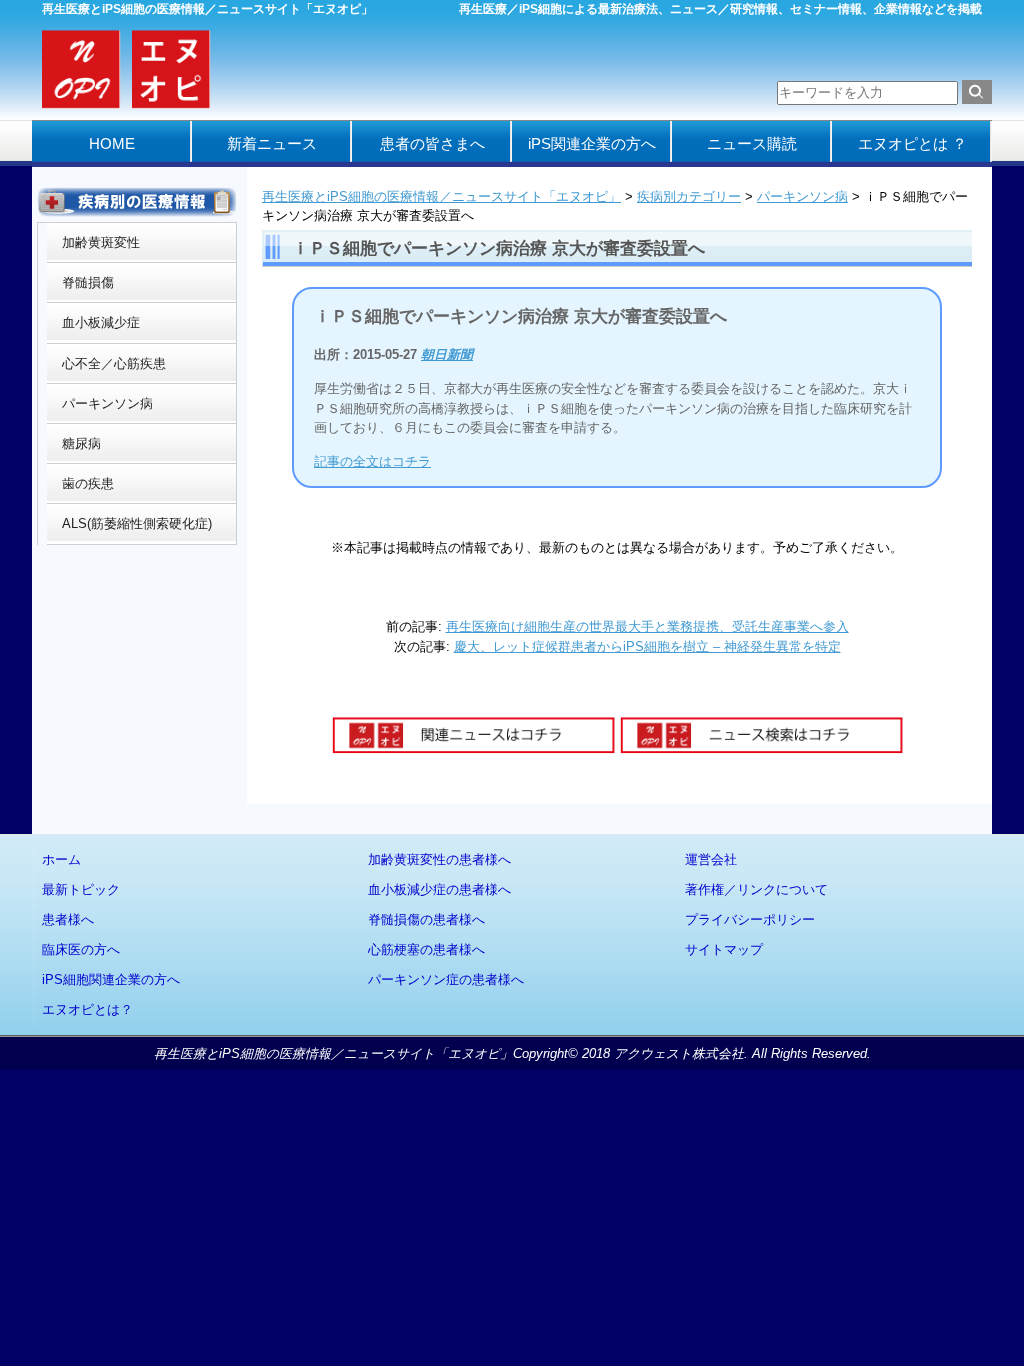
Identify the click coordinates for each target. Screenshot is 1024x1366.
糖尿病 (81, 443)
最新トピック (81, 889)
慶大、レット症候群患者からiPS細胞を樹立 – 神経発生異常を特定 (647, 646)
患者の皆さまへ (432, 143)
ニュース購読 (752, 143)
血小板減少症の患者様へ (439, 889)
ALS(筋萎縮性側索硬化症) (137, 523)
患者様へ (68, 919)
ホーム (61, 859)
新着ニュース (272, 143)
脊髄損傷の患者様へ (426, 919)
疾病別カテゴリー (689, 196)
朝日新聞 (447, 354)
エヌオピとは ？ (912, 143)
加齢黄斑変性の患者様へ (439, 859)
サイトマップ (724, 949)
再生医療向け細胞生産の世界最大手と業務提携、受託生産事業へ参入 (647, 626)
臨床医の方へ (81, 949)
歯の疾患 (88, 483)
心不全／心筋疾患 (114, 363)
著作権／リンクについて (756, 889)
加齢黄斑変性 (101, 242)
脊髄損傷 (88, 282)
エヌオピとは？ (87, 1009)
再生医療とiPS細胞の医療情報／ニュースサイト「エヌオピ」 (441, 196)
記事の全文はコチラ (372, 461)
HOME (112, 143)
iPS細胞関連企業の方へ (111, 979)
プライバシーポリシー (750, 919)
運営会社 (711, 859)
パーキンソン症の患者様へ (446, 979)
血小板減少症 (101, 322)
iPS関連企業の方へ (592, 143)
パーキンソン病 (802, 196)
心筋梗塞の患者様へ (426, 949)
